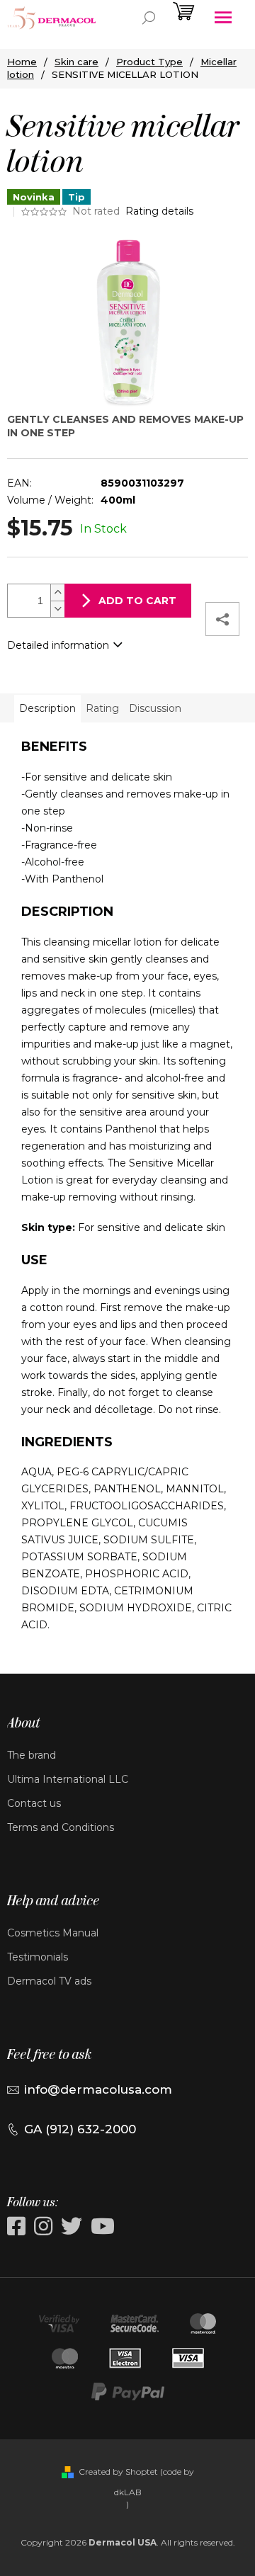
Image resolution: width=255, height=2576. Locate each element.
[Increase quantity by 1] (57, 592)
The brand (32, 1755)
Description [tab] (47, 708)
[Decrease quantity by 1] (57, 609)
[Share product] (222, 619)
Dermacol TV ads (49, 1981)
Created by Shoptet (118, 2472)
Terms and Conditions (61, 1827)
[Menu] (223, 18)
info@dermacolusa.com (98, 2089)
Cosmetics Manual (53, 1933)
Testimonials (38, 1957)
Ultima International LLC (68, 1779)
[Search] (149, 18)
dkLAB (128, 2492)
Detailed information (58, 645)
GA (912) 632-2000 (80, 2129)
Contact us (34, 1803)
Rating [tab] (102, 708)
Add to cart (137, 601)
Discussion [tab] (155, 708)
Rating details (159, 211)
